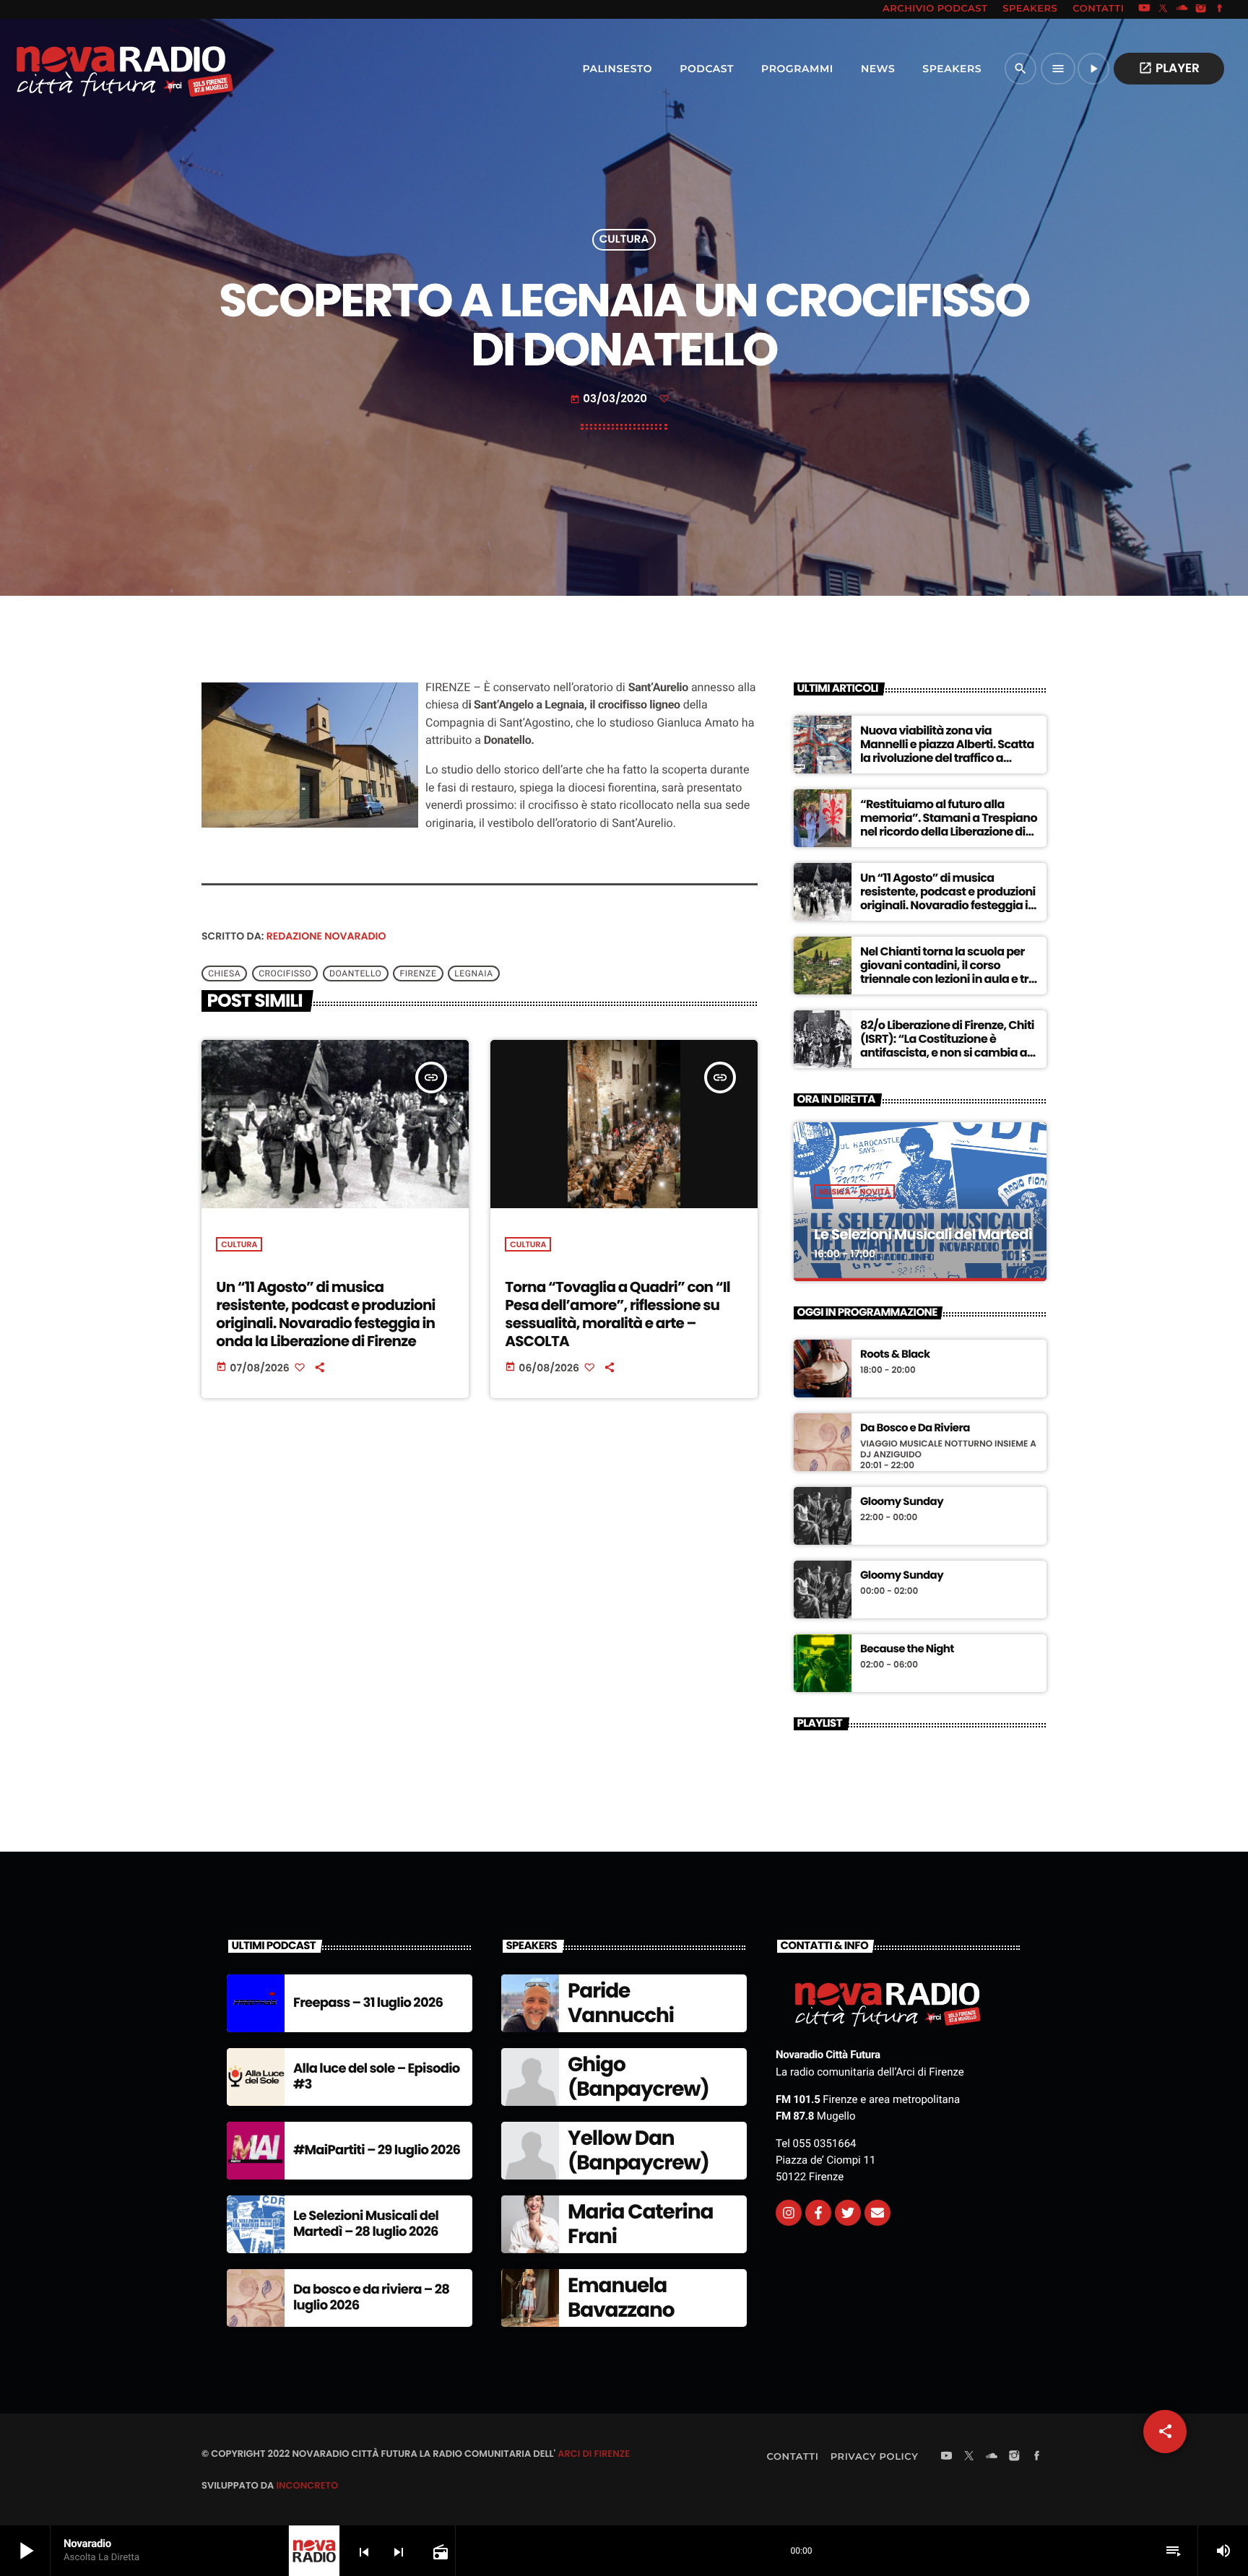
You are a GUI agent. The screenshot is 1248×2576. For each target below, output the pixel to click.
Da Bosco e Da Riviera (915, 1428)
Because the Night (907, 1649)
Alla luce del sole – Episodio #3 (377, 2077)
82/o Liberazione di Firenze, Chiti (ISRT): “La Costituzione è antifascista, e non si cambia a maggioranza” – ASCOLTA (947, 1046)
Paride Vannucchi (621, 2003)
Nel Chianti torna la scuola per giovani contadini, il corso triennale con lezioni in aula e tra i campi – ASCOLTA (948, 972)
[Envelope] (877, 2213)
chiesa (224, 973)
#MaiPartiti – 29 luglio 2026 (377, 2150)
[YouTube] (1144, 9)
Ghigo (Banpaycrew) (638, 2077)
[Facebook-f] (818, 2213)
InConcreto (307, 2485)
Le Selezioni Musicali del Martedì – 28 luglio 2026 (366, 2224)
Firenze (418, 973)
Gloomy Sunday (902, 1502)
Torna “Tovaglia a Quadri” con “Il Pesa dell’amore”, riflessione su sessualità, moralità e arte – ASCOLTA (617, 1314)
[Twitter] (848, 2213)
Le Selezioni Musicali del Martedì (923, 1234)
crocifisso (285, 973)
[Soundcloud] (1182, 9)
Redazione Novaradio (326, 936)
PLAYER (1169, 68)
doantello (355, 973)
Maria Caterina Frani (640, 2224)
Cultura (624, 240)
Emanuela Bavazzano (621, 2298)
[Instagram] (1201, 9)
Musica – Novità (854, 1192)
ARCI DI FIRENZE (594, 2454)
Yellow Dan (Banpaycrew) (638, 2150)
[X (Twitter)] (1163, 9)
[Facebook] (1220, 9)
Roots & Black (895, 1355)
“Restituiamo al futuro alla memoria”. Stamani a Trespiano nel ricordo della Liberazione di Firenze (949, 825)
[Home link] (93, 69)
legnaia (473, 973)
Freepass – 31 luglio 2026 (368, 2003)
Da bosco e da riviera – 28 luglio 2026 (371, 2298)
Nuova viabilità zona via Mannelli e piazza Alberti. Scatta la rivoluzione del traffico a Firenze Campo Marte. (947, 751)
